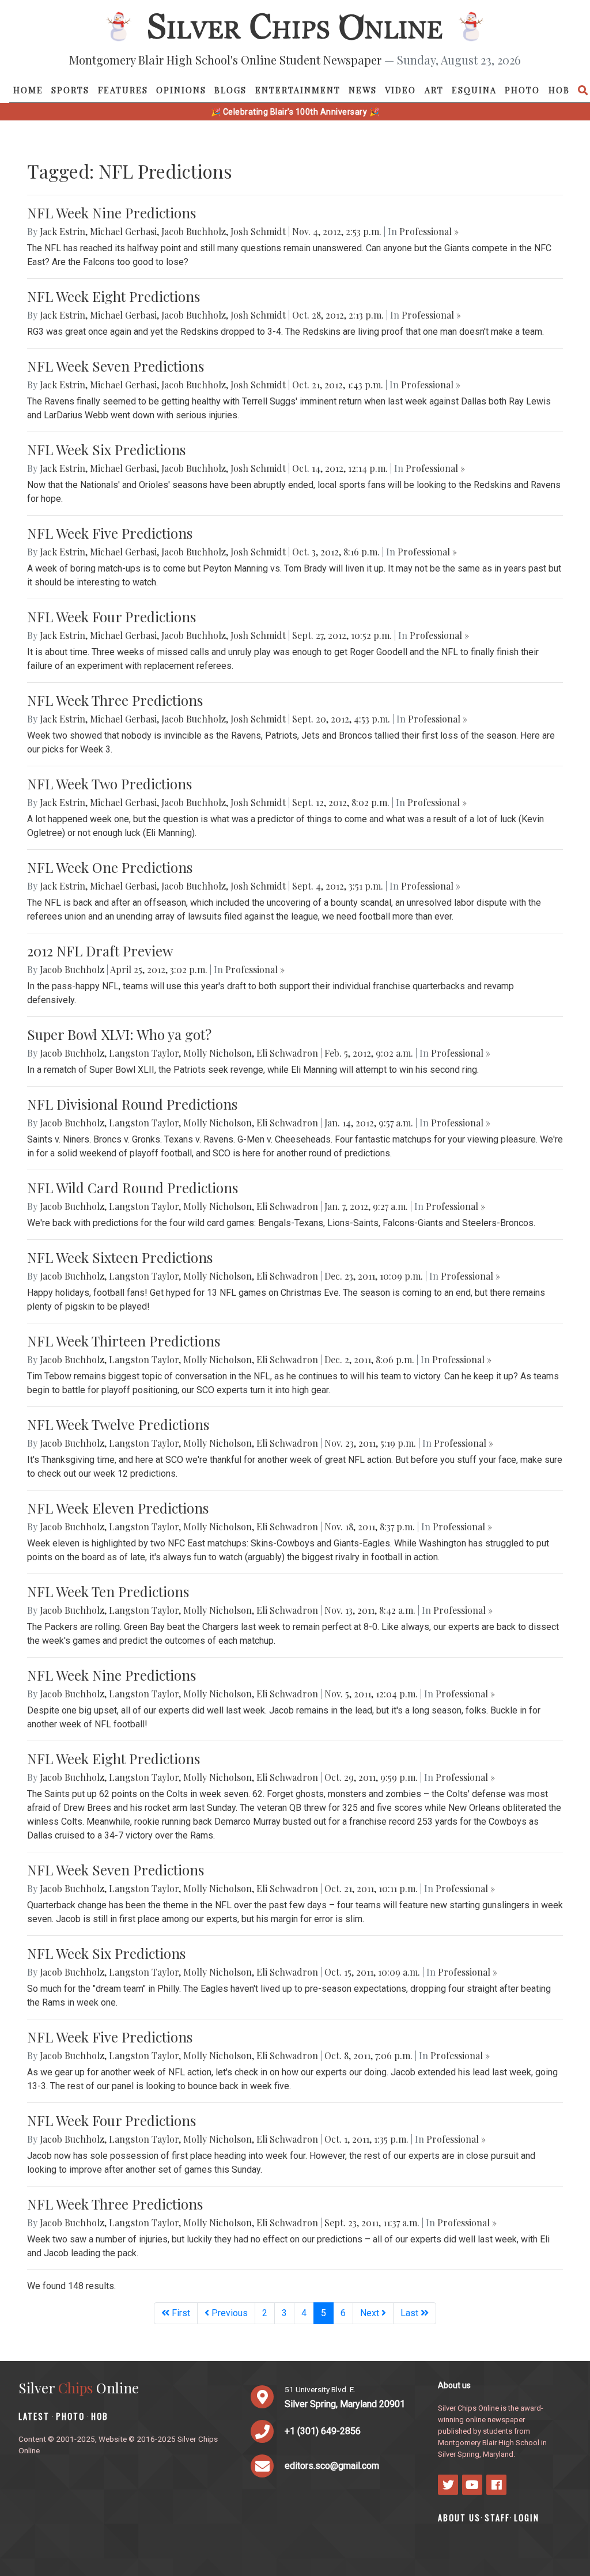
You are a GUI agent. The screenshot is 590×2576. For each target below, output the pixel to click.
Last (411, 2313)
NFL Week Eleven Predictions (118, 1508)
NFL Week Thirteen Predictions (124, 1341)
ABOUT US (459, 2518)
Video (400, 90)
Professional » (429, 231)
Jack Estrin (63, 231)
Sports (70, 90)
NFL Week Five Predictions (110, 533)
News (363, 90)
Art (434, 90)
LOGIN (527, 2518)
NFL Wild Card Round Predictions (133, 1187)
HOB (559, 90)
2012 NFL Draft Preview (100, 951)
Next (371, 2313)
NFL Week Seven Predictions (116, 366)
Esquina (474, 90)
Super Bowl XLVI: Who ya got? (119, 1034)
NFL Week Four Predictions (111, 616)
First (180, 2313)
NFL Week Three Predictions (115, 700)
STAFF (497, 2518)
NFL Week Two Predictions (109, 784)
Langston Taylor (144, 1053)
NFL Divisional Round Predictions (132, 1104)
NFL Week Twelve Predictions (118, 1424)
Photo (522, 90)
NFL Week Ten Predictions (108, 1591)
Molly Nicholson (218, 1053)
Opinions (181, 90)
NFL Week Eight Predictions (114, 296)
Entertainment (298, 90)
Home (28, 90)
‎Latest (34, 2416)
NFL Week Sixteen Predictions (120, 1257)
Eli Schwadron (287, 1053)
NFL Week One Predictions (110, 867)
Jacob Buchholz (194, 231)
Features (123, 90)
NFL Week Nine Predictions (111, 213)
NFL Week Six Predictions (106, 449)
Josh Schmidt (258, 231)
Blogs (230, 90)
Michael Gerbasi (123, 231)
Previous (228, 2313)
